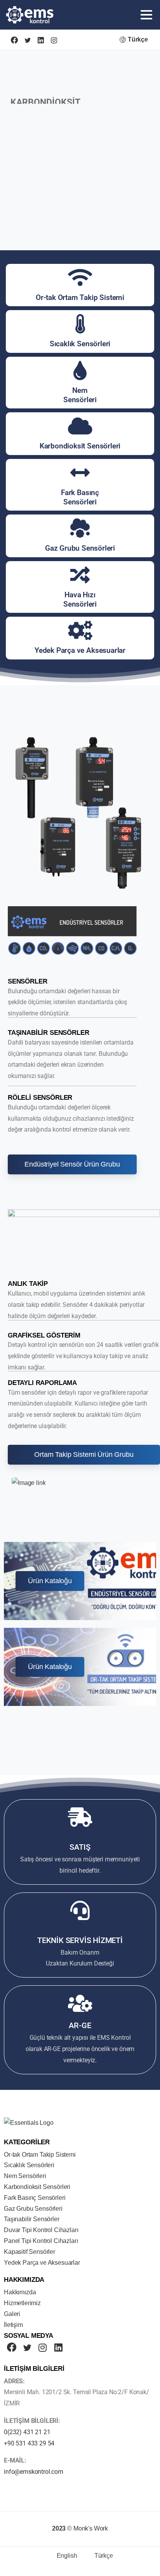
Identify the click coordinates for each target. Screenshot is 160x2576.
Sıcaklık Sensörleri (80, 344)
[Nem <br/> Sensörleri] (80, 370)
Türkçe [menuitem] (104, 2556)
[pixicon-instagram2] (43, 2348)
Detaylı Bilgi (38, 135)
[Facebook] (14, 40)
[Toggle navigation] (146, 15)
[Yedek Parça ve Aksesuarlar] (80, 630)
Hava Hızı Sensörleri (80, 599)
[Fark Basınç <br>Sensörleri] (80, 473)
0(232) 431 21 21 (27, 2432)
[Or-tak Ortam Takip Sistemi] (80, 277)
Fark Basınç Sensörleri (80, 497)
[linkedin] (41, 40)
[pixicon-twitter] (27, 2348)
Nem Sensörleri (80, 395)
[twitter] (28, 40)
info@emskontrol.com (34, 2472)
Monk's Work (91, 2528)
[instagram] (54, 40)
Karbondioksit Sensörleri (80, 446)
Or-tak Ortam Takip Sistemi (80, 297)
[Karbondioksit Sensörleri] (80, 426)
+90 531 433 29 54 (29, 2443)
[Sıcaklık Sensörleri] (80, 324)
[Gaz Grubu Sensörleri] (80, 528)
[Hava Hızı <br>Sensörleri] (80, 575)
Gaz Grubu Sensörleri (80, 548)
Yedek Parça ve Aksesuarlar (80, 650)
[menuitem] (62, 2556)
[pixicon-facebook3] (12, 2348)
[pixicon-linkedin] (58, 2348)
